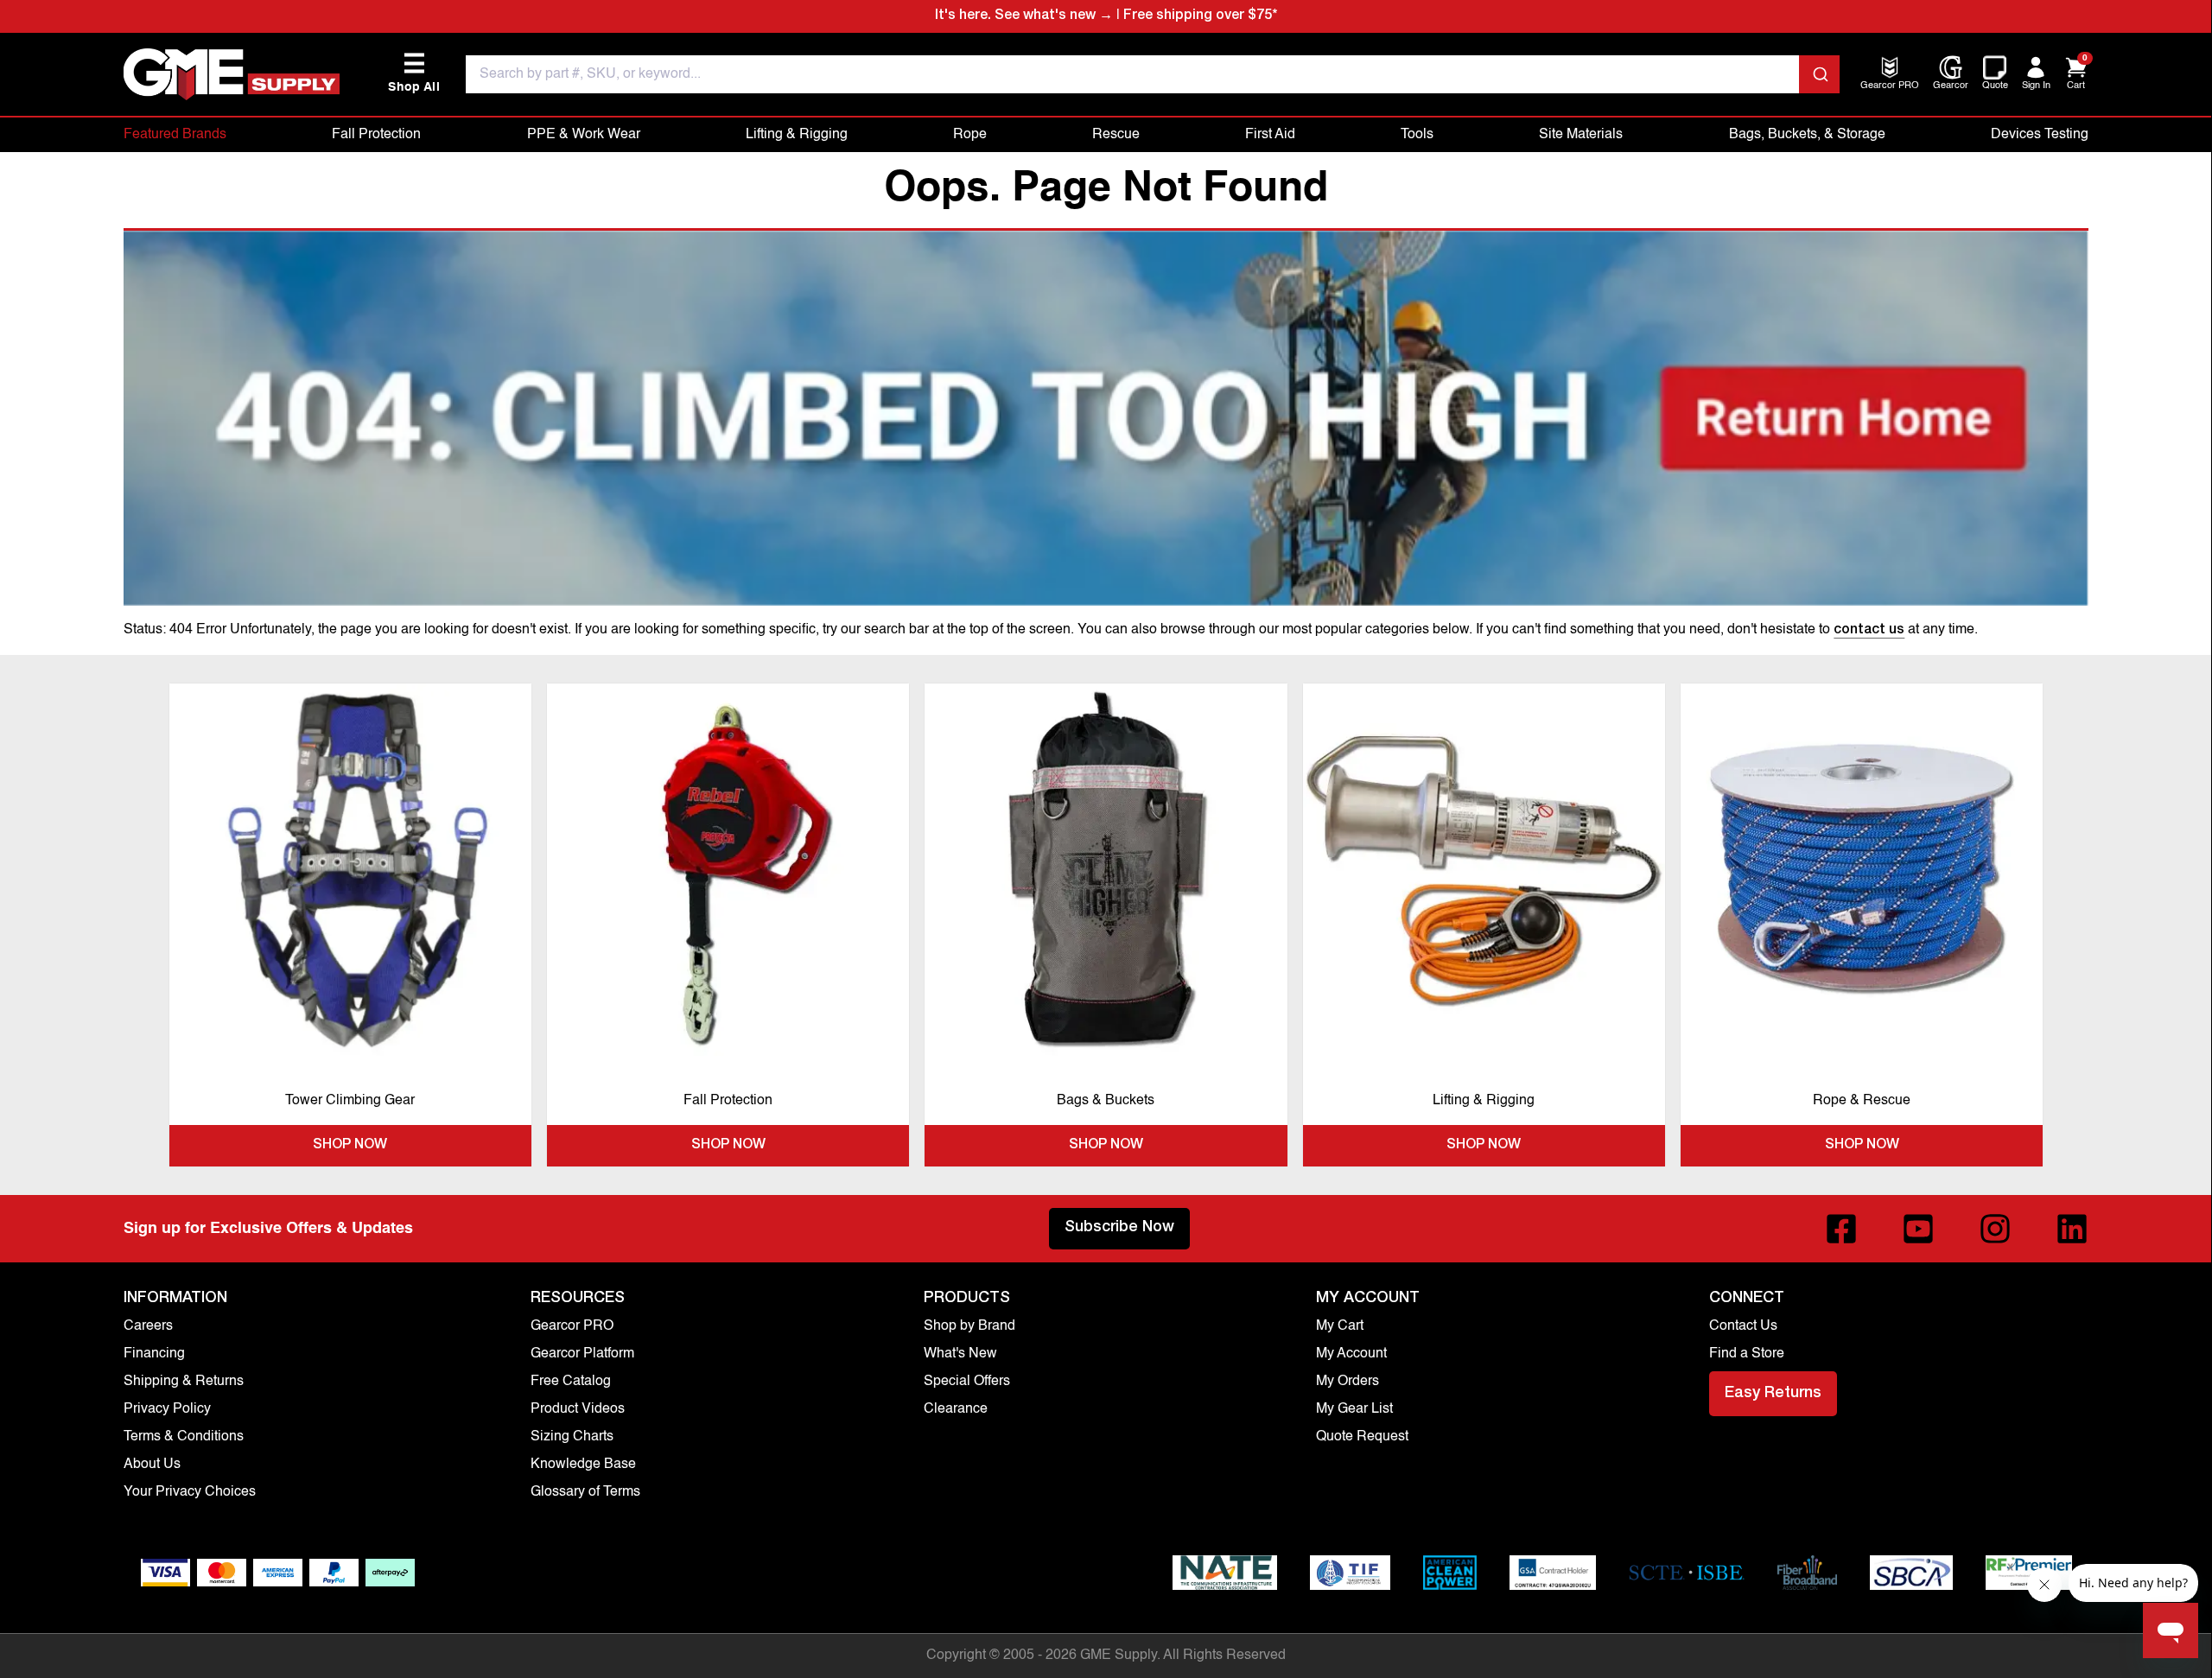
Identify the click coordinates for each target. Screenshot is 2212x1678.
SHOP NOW (350, 1146)
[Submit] (1819, 74)
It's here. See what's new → (1024, 16)
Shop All (414, 73)
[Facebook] (1841, 1229)
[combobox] (1152, 74)
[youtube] (1918, 1229)
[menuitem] (1890, 87)
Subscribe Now (1119, 1228)
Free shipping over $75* (1200, 16)
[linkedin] (2072, 1229)
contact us (1869, 631)
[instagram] (1995, 1229)
